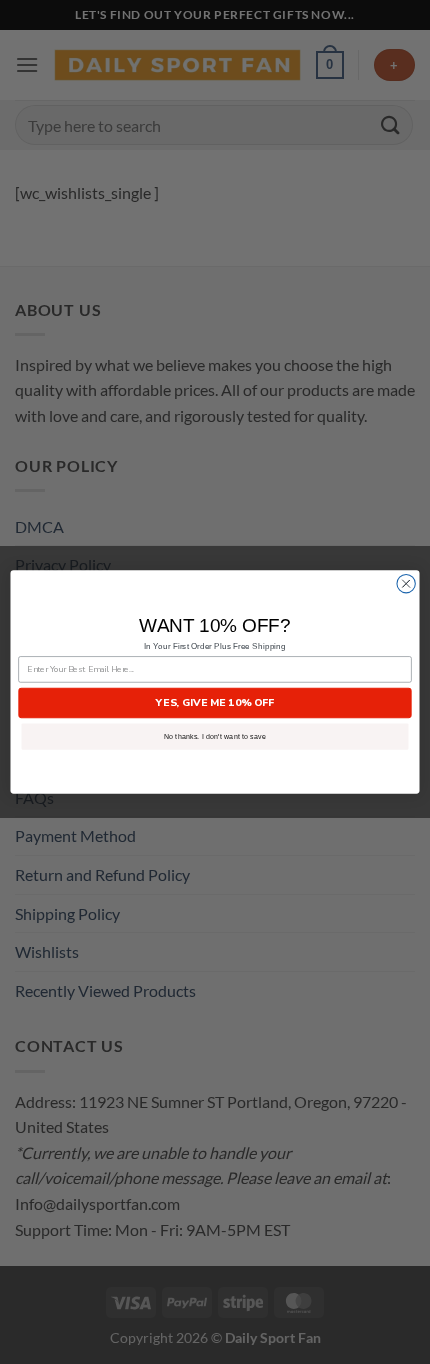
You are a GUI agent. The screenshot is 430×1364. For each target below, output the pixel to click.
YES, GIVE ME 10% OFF (215, 703)
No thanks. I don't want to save (215, 736)
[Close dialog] (406, 584)
